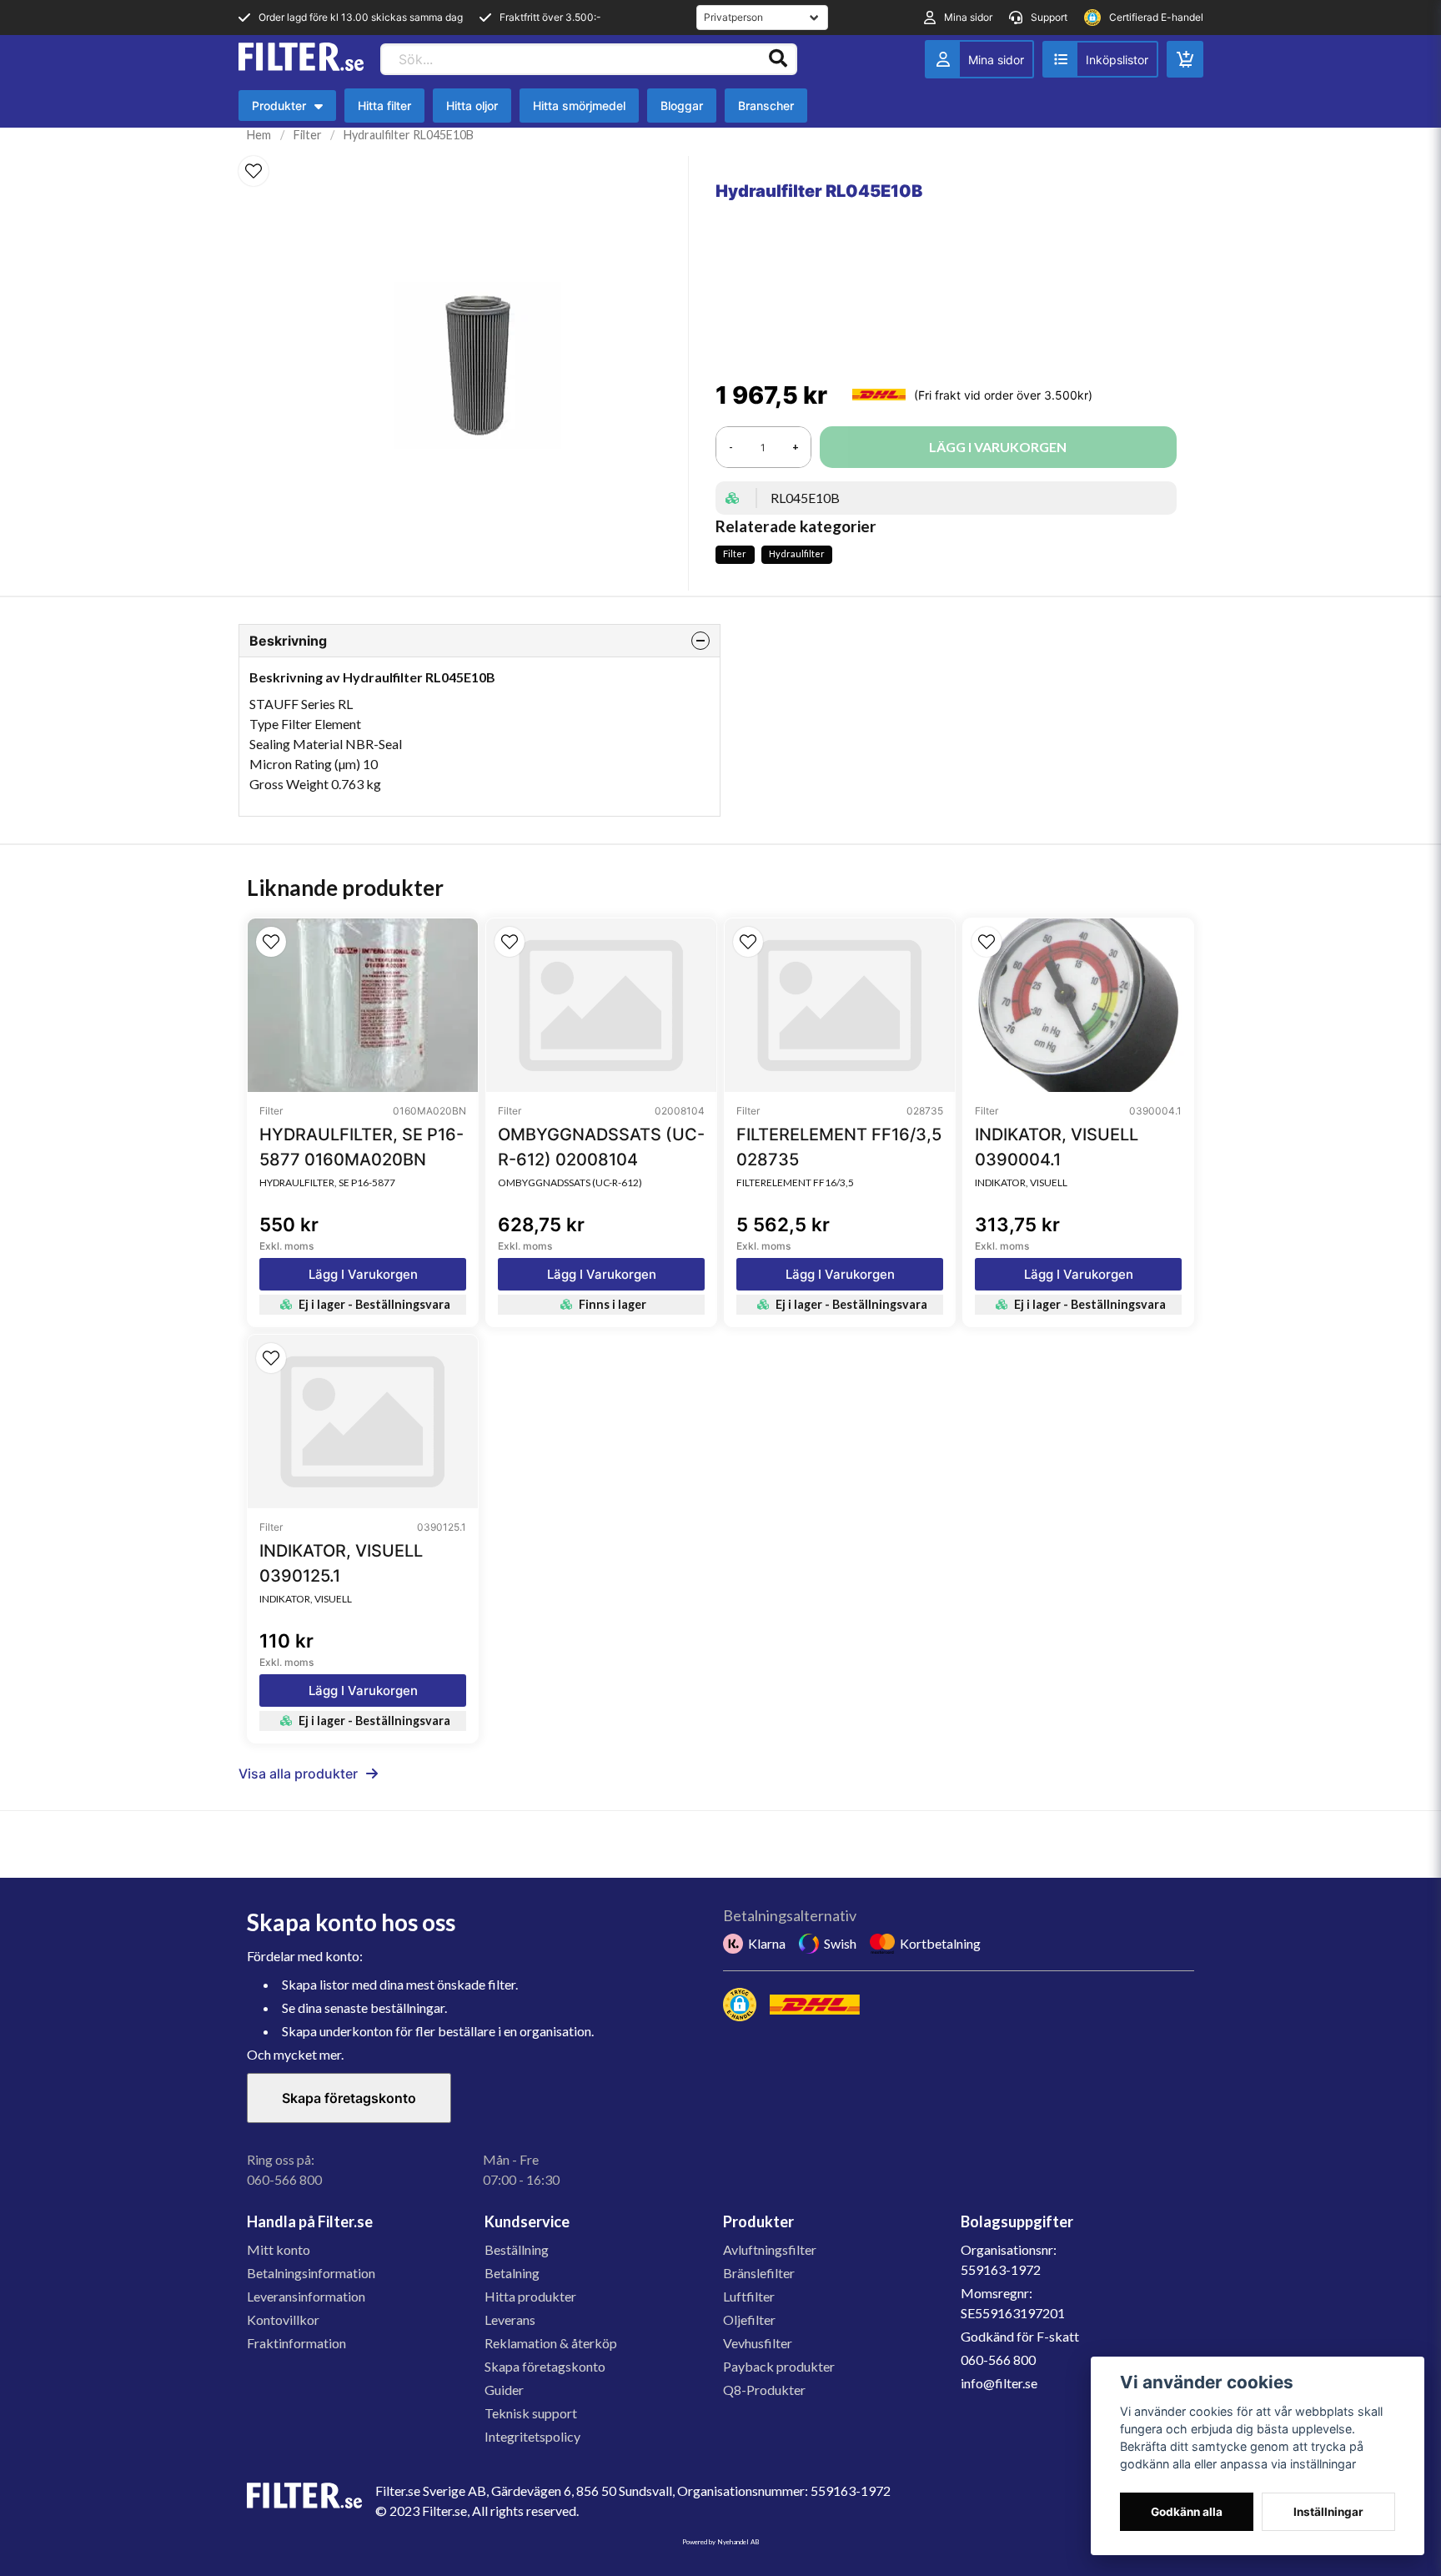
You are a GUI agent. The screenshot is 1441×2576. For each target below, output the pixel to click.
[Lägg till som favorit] (1100, 59)
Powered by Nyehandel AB (720, 2542)
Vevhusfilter (758, 2343)
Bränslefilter (759, 2273)
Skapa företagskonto (349, 2098)
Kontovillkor (283, 2319)
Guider (504, 2390)
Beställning (517, 2249)
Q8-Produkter (764, 2390)
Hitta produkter (530, 2296)
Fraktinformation (296, 2343)
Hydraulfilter (797, 553)
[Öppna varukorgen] (1185, 59)
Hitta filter (384, 106)
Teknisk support (531, 2413)
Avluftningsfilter (770, 2249)
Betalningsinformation (311, 2273)
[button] (254, 171)
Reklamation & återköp (551, 2343)
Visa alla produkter (298, 1774)
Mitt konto (279, 2249)
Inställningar (1328, 2512)
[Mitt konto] (979, 59)
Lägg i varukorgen (363, 1274)
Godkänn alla (1187, 2512)
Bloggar (682, 106)
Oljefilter (749, 2319)
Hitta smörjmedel (579, 106)
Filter (308, 135)
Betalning (512, 2273)
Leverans (510, 2319)
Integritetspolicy (532, 2436)
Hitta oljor (472, 106)
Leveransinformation (306, 2296)
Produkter (291, 110)
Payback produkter (779, 2366)
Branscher (766, 106)
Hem (259, 135)
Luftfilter (749, 2296)
